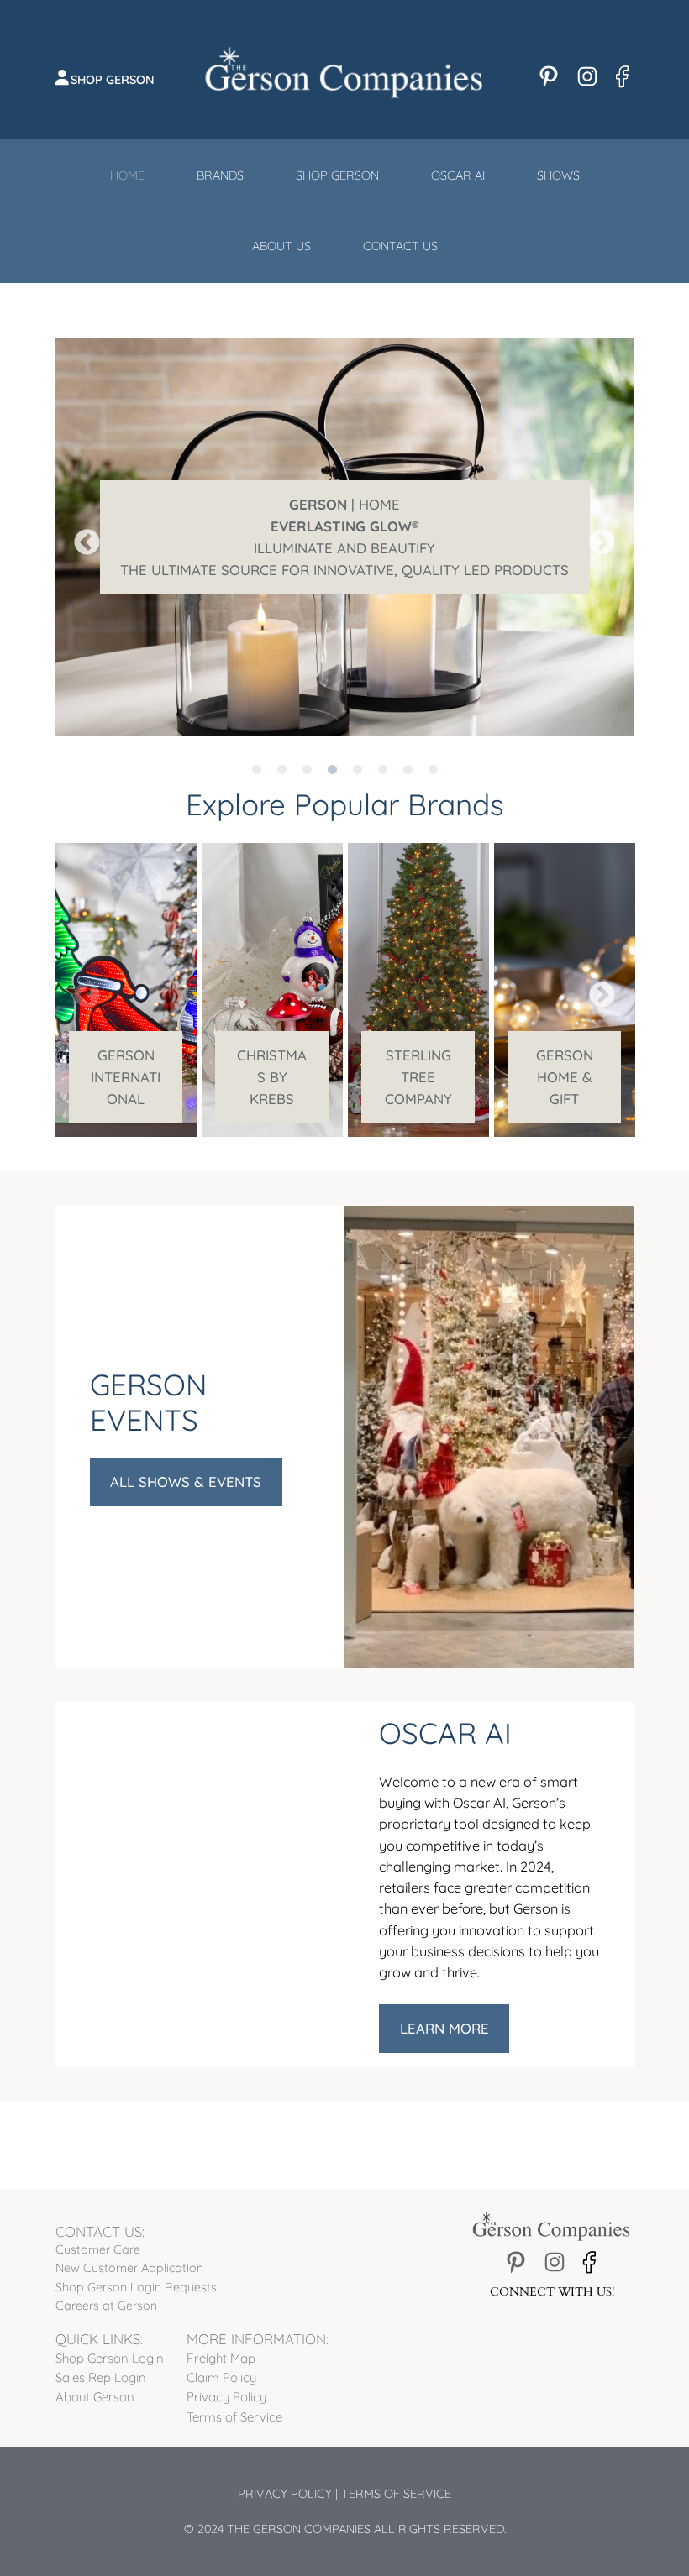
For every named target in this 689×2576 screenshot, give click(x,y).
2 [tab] (281, 749)
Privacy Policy (285, 2494)
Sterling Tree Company (418, 1077)
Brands (220, 175)
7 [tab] (408, 749)
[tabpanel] (345, 537)
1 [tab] (256, 749)
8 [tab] (433, 749)
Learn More (444, 2028)
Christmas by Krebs (272, 1077)
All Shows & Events (186, 1482)
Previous (81, 537)
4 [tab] (332, 749)
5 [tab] (357, 749)
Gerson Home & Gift (565, 1077)
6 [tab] (382, 749)
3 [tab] (307, 749)
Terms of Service (396, 2494)
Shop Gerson (113, 80)
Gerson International (126, 1077)
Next (596, 537)
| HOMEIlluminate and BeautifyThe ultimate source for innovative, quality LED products (344, 537)
